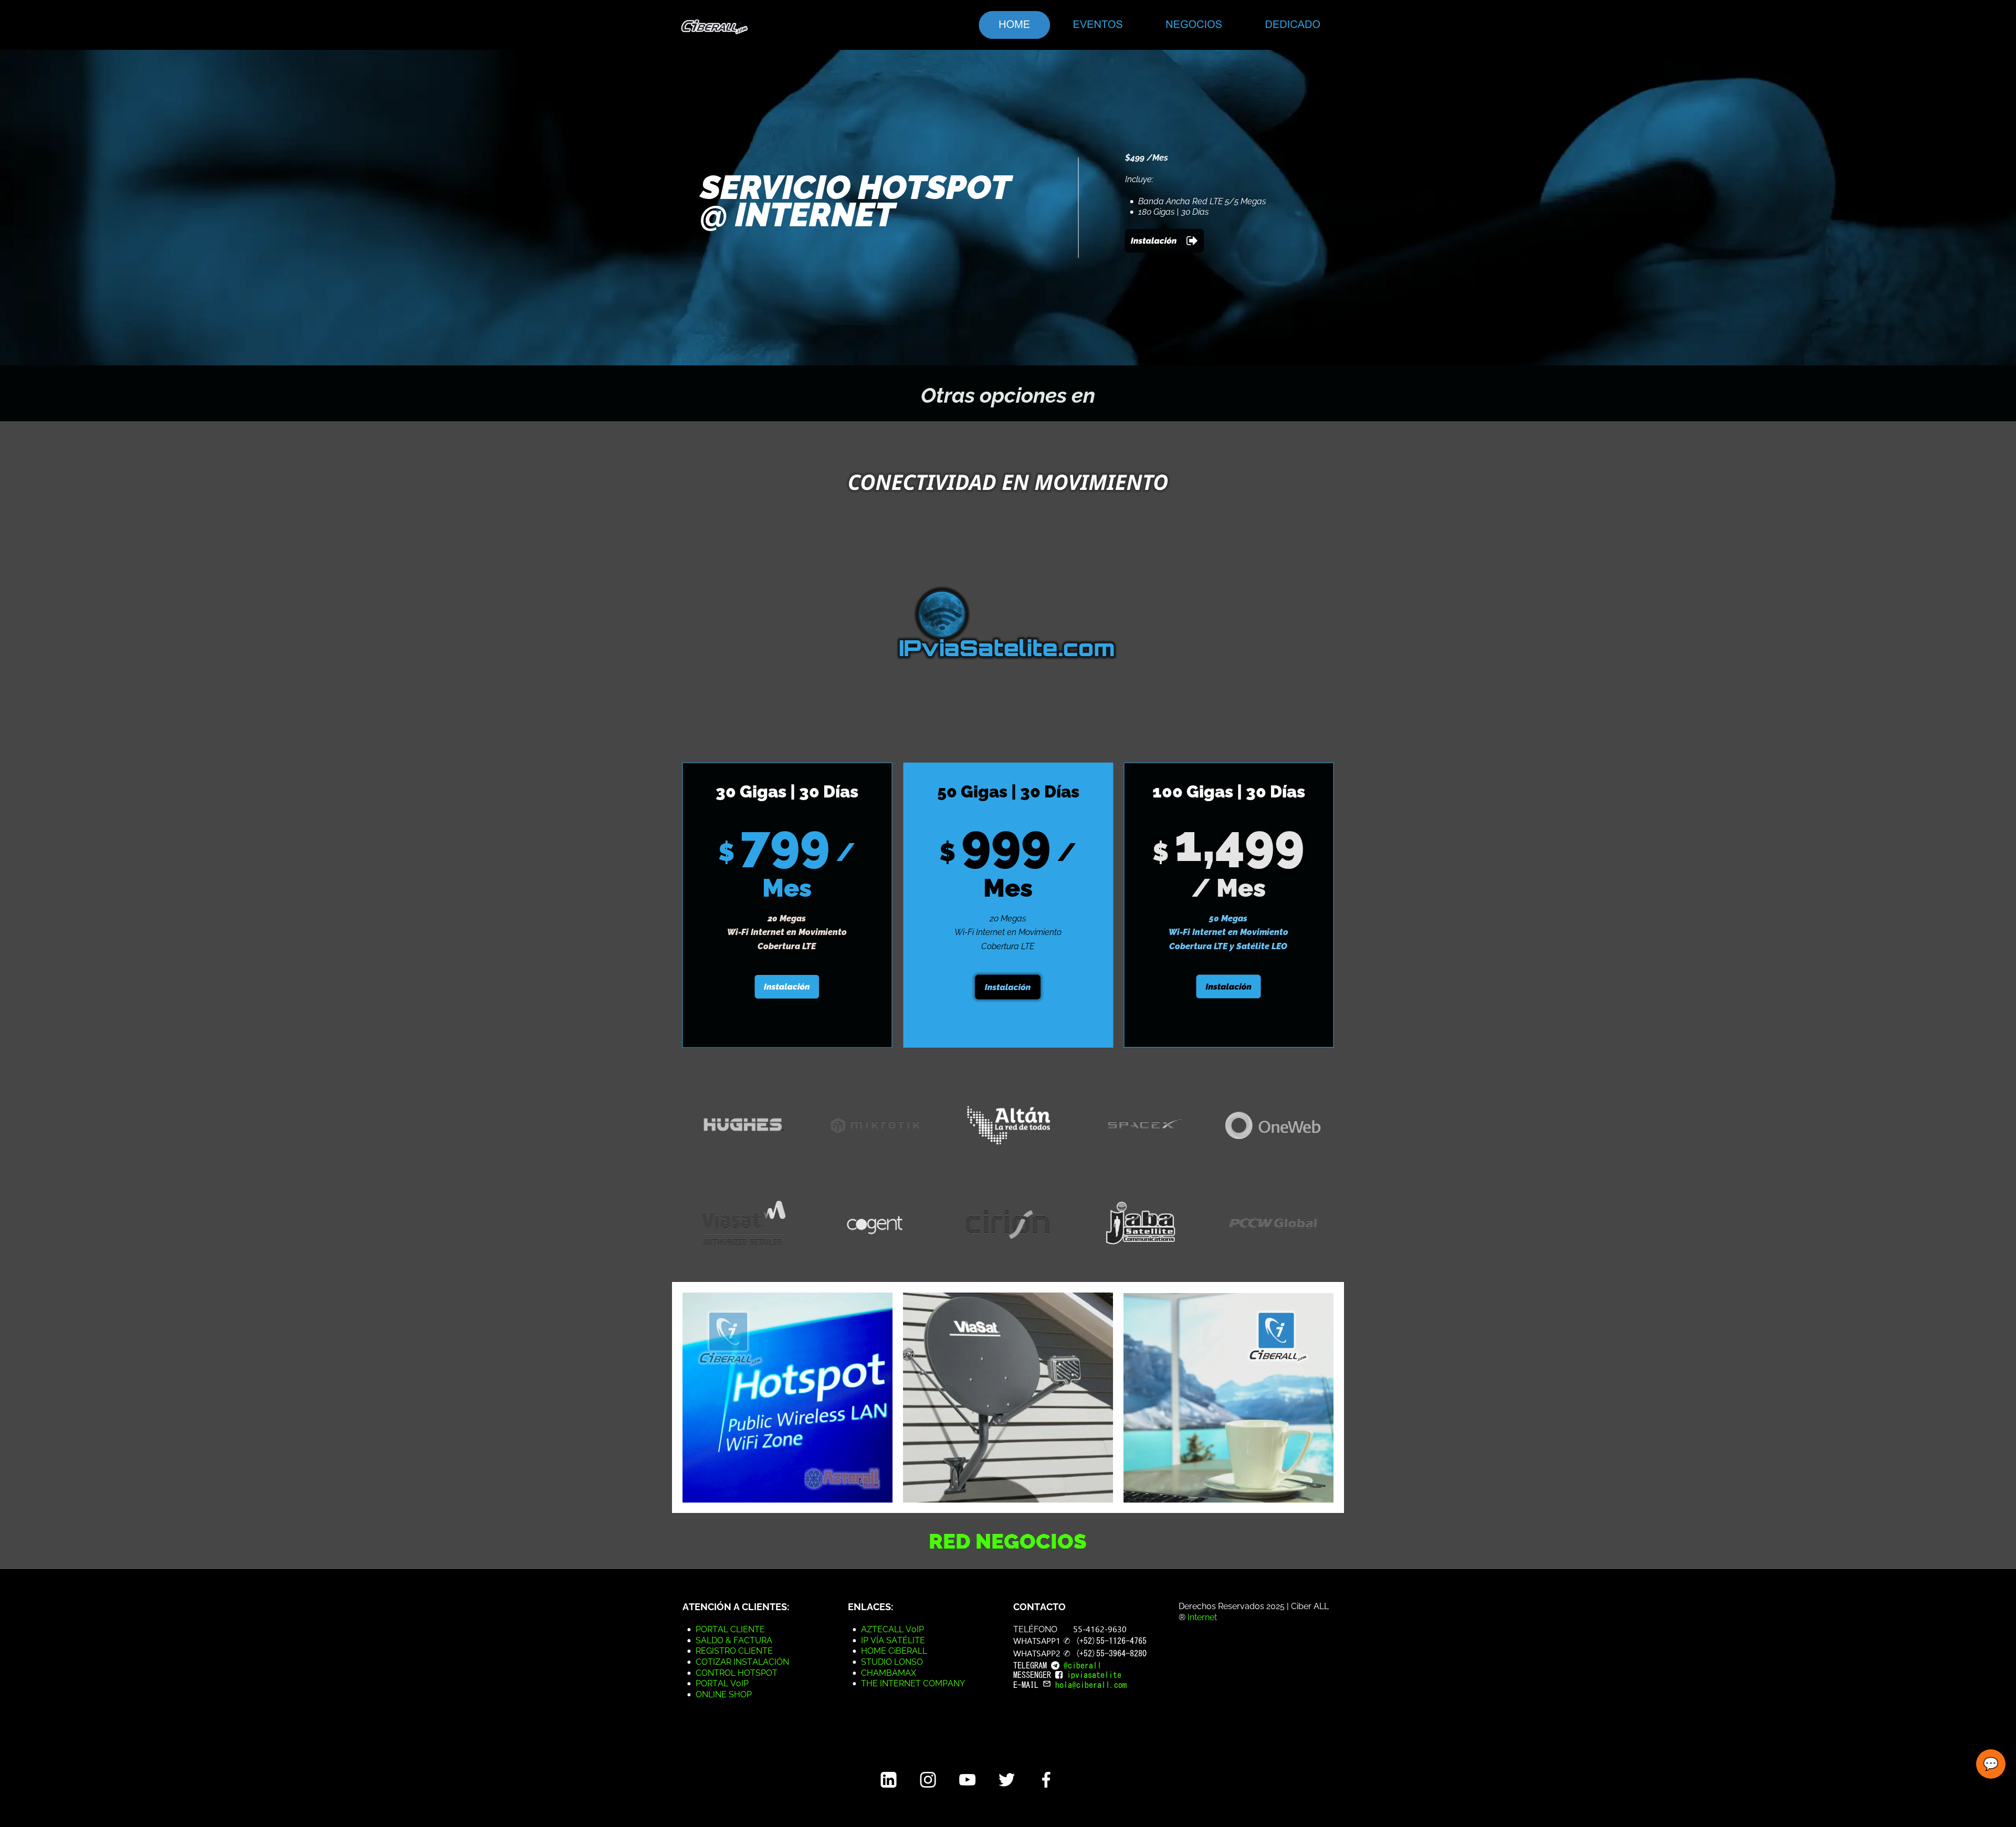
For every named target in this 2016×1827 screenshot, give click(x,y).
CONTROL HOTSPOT (737, 1673)
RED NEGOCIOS (1008, 1541)
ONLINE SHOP (724, 1694)
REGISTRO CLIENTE (734, 1651)
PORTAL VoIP (722, 1683)
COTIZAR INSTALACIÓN (742, 1662)
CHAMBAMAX (889, 1673)
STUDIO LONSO (892, 1662)
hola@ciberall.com (1091, 1685)
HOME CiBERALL (894, 1651)
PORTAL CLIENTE (730, 1629)
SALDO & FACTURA (734, 1640)
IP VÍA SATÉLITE (893, 1640)
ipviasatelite (1094, 1675)
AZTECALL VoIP (892, 1629)
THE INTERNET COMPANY (913, 1683)
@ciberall (1083, 1665)
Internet (1203, 1617)
